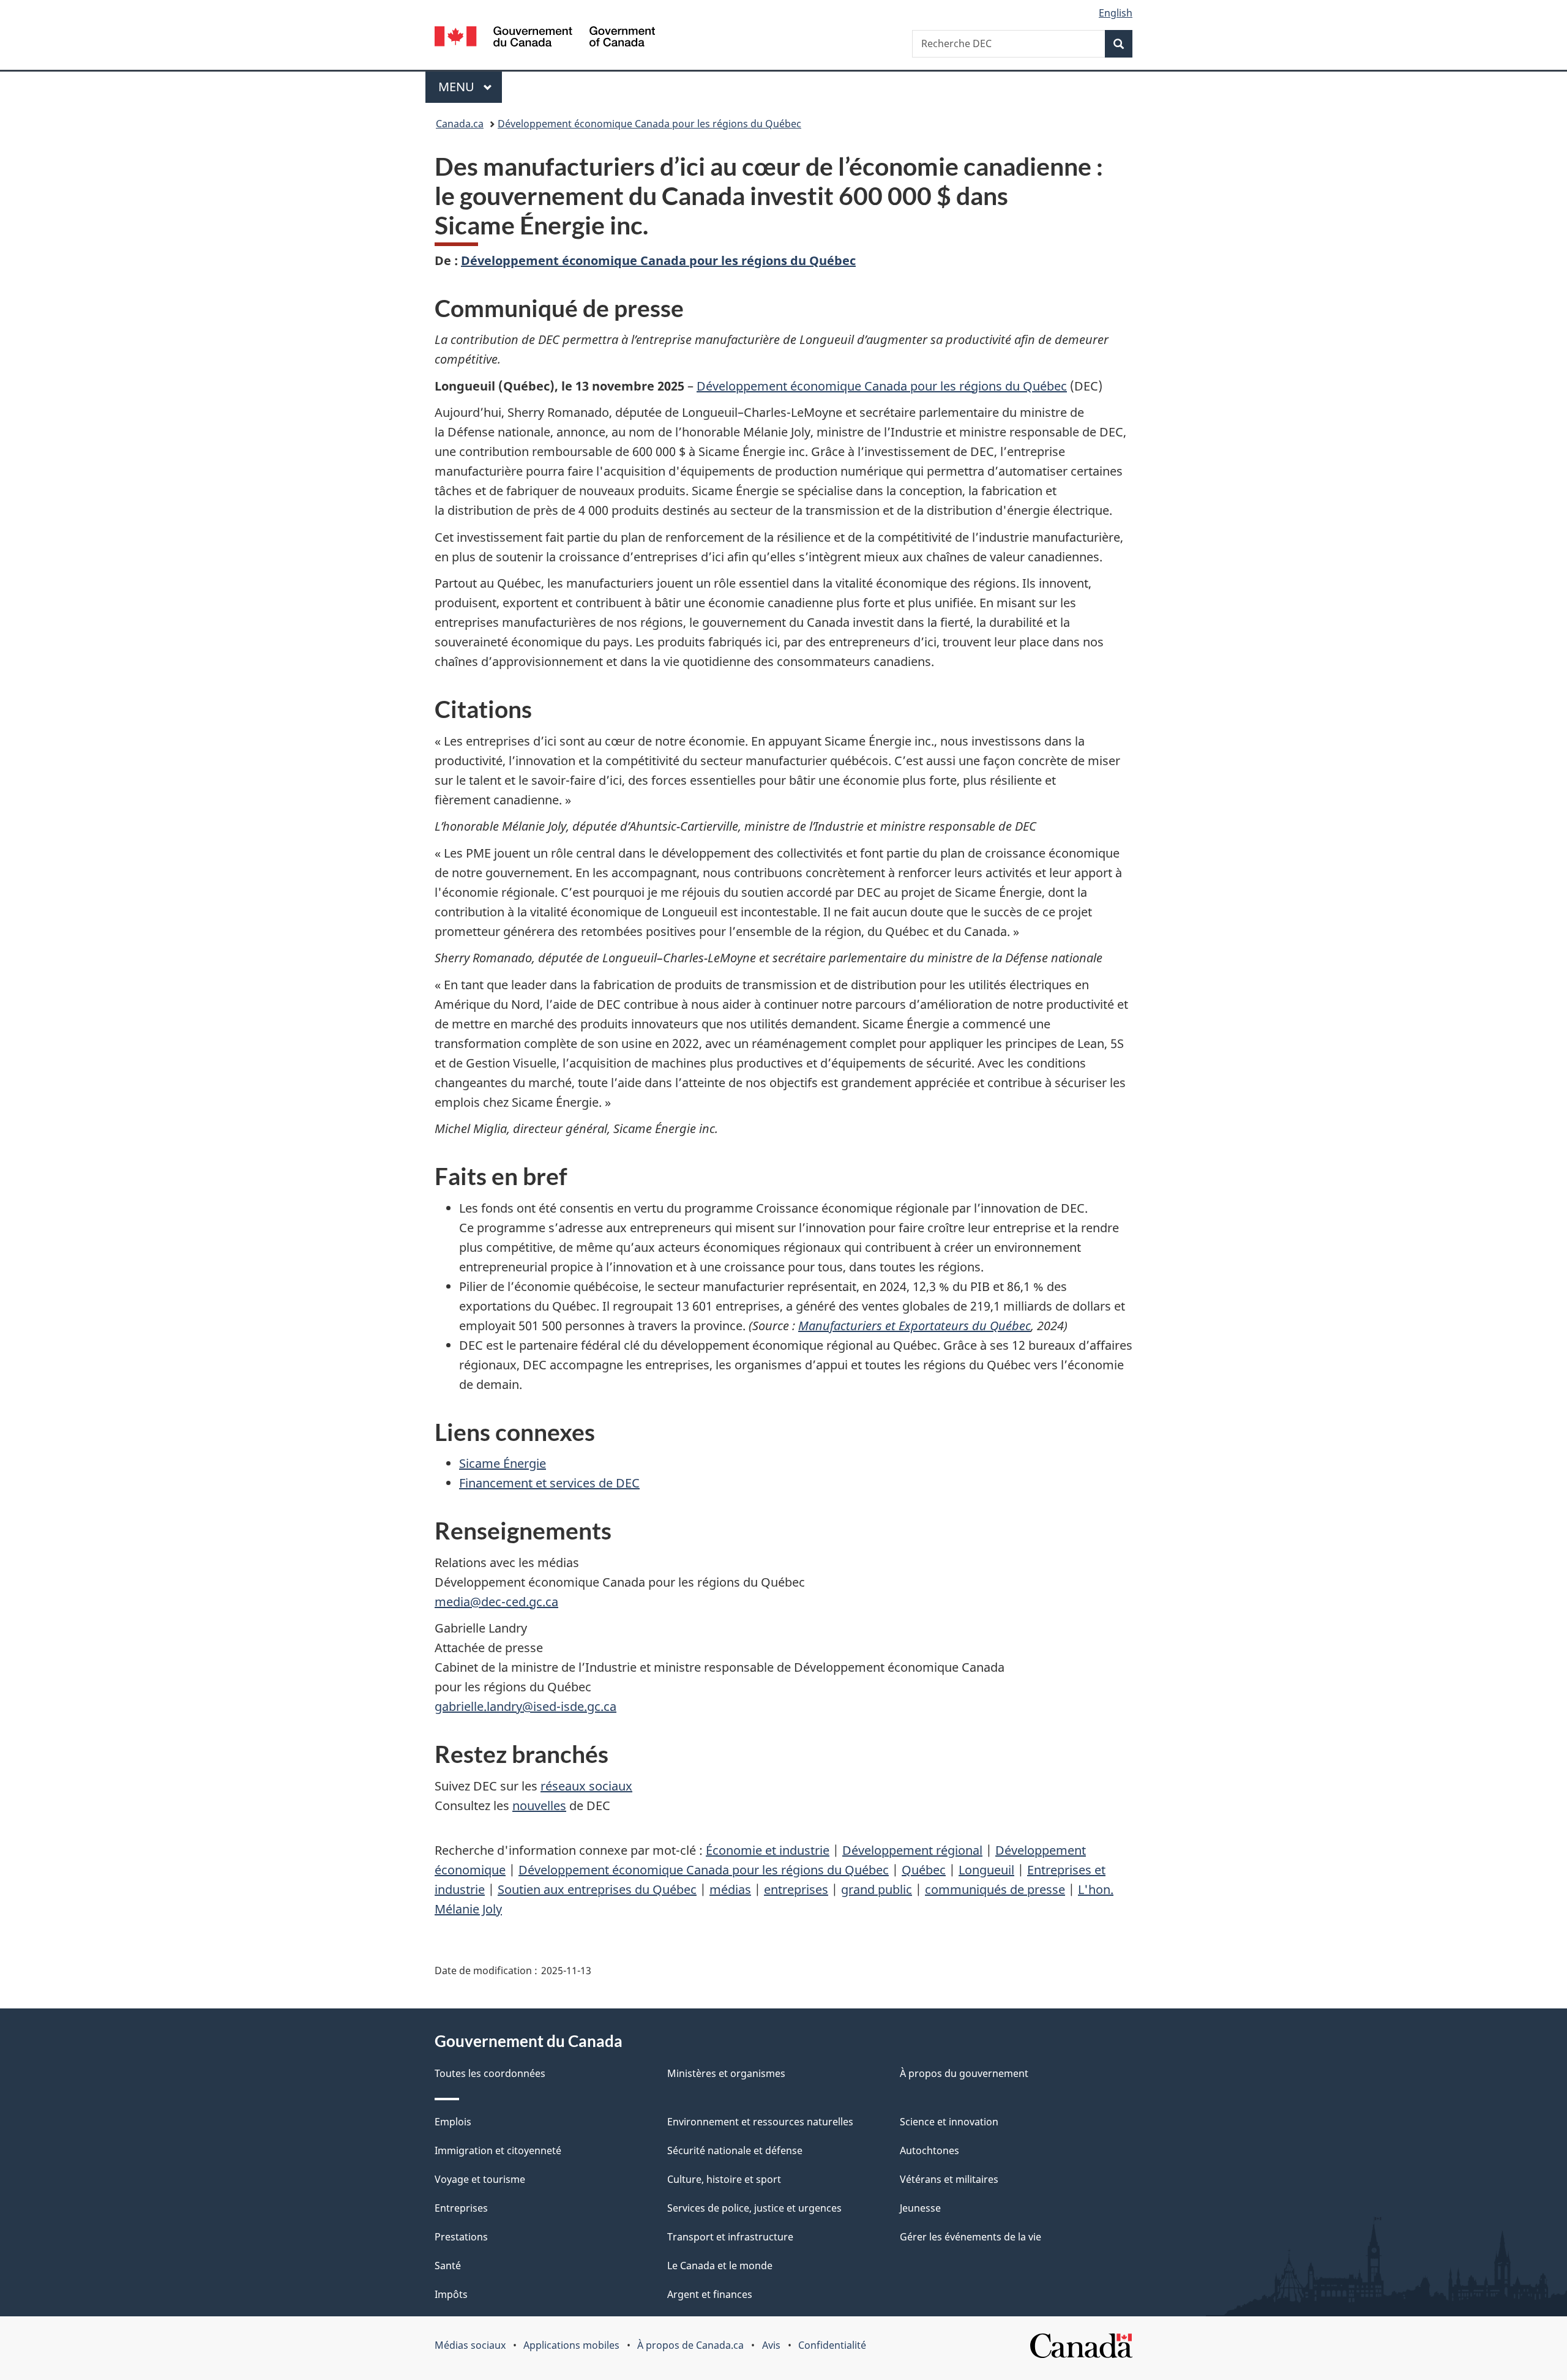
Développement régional (912, 1850)
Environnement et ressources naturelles (760, 2122)
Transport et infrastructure (730, 2237)
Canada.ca (460, 124)
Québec (924, 1870)
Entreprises (461, 2208)
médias (730, 1889)
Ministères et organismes (726, 2073)
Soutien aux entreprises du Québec (597, 1889)
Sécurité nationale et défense (735, 2150)
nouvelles (539, 1806)
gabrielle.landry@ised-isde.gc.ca (525, 1706)
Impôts (451, 2294)
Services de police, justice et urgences (754, 2208)
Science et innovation (949, 2122)
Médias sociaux (470, 2345)
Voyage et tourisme (480, 2179)
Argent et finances (710, 2294)
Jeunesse (920, 2208)
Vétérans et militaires (949, 2179)
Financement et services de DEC (549, 1483)
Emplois (453, 2122)
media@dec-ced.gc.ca (496, 1602)
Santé (448, 2266)
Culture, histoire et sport (724, 2179)
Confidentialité (832, 2345)
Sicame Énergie (503, 1463)
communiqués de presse (995, 1889)
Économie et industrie (768, 1850)
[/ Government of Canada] (545, 38)
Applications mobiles (571, 2345)
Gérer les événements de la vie (970, 2237)
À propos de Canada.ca (690, 2345)
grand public (877, 1889)
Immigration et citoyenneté (498, 2150)
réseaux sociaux (586, 1786)
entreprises (796, 1889)
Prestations (461, 2237)
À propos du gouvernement (964, 2073)
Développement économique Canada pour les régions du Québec (649, 124)
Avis (771, 2345)
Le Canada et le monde (720, 2266)
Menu (470, 87)
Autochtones (929, 2150)
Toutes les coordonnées (490, 2073)
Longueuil (986, 1870)
